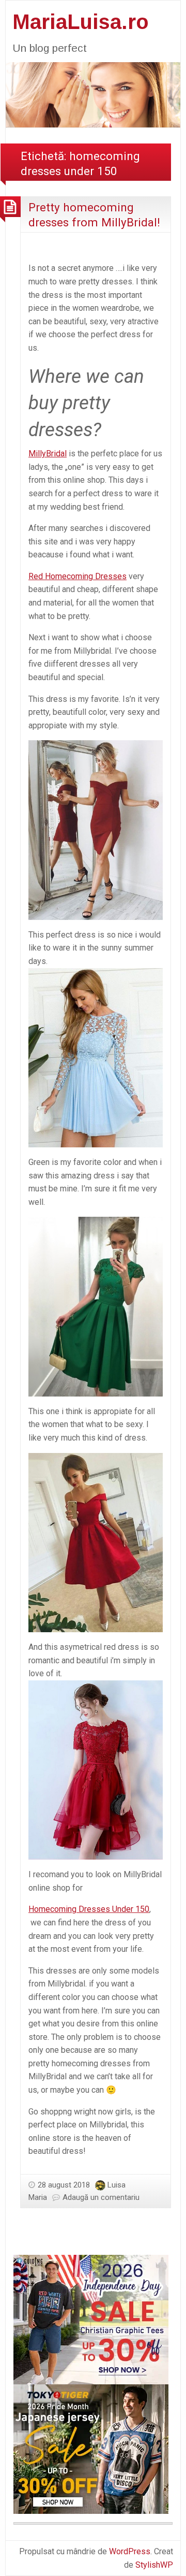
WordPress (130, 2551)
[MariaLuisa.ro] (93, 94)
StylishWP (154, 2565)
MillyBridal (48, 454)
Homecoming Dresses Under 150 (89, 1909)
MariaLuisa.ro (81, 22)
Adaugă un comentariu (101, 2197)
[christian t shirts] (91, 2319)
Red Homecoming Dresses (78, 576)
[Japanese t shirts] (91, 2448)
